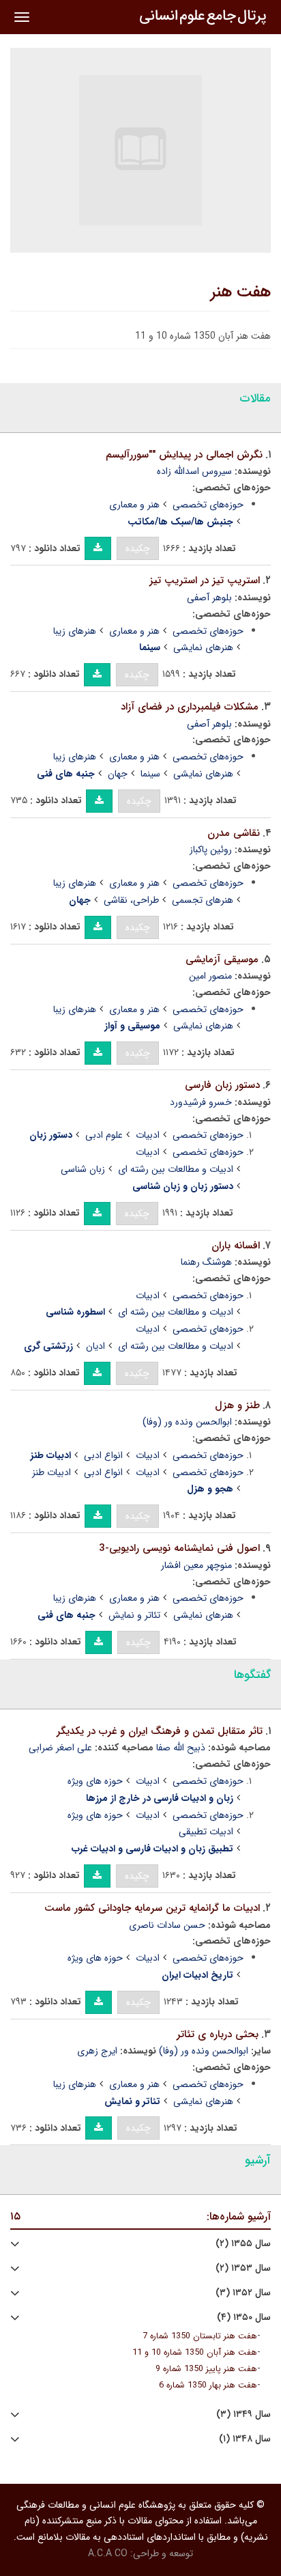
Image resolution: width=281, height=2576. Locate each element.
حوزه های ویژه (95, 1781)
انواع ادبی (103, 1455)
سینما (150, 774)
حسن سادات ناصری (167, 1925)
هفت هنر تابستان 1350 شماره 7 (200, 2336)
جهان (118, 774)
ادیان (95, 1346)
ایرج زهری (97, 2051)
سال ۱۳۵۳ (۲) (243, 2268)
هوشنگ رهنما (206, 1262)
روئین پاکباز (211, 850)
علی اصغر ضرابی (60, 1748)
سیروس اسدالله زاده (194, 471)
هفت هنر (241, 292)
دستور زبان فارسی (222, 1085)
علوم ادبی (104, 1135)
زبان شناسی (83, 1169)
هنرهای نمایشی (203, 647)
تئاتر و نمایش (134, 1615)
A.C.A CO (108, 2553)
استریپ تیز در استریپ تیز (205, 580)
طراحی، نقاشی (131, 900)
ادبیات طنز (51, 1472)
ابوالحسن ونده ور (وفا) (187, 1422)
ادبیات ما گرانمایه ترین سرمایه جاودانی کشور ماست (152, 1908)
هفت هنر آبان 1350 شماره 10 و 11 (195, 2353)
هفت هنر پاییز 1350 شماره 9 (206, 2369)
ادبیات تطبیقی (206, 1832)
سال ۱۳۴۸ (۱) (245, 2439)
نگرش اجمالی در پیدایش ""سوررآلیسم (184, 455)
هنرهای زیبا (75, 631)
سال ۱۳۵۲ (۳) (243, 2293)
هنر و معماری (134, 505)
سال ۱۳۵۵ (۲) (243, 2244)
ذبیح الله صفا (181, 1748)
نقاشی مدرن (234, 833)
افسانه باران (236, 1246)
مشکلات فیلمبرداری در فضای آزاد (190, 707)
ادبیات (148, 1135)
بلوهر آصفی (209, 598)
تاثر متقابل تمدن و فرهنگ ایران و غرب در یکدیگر (160, 1731)
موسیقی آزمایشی (222, 960)
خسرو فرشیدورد (201, 1102)
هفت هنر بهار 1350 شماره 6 (208, 2385)
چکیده (138, 548)
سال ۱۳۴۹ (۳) (243, 2414)
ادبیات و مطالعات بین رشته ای (176, 1169)
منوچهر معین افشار (196, 1565)
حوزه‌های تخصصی (208, 505)
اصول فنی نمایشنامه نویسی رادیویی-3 (179, 1548)
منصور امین (210, 976)
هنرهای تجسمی (203, 900)
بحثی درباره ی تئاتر (218, 2034)
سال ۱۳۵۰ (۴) (244, 2318)
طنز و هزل (237, 1405)
